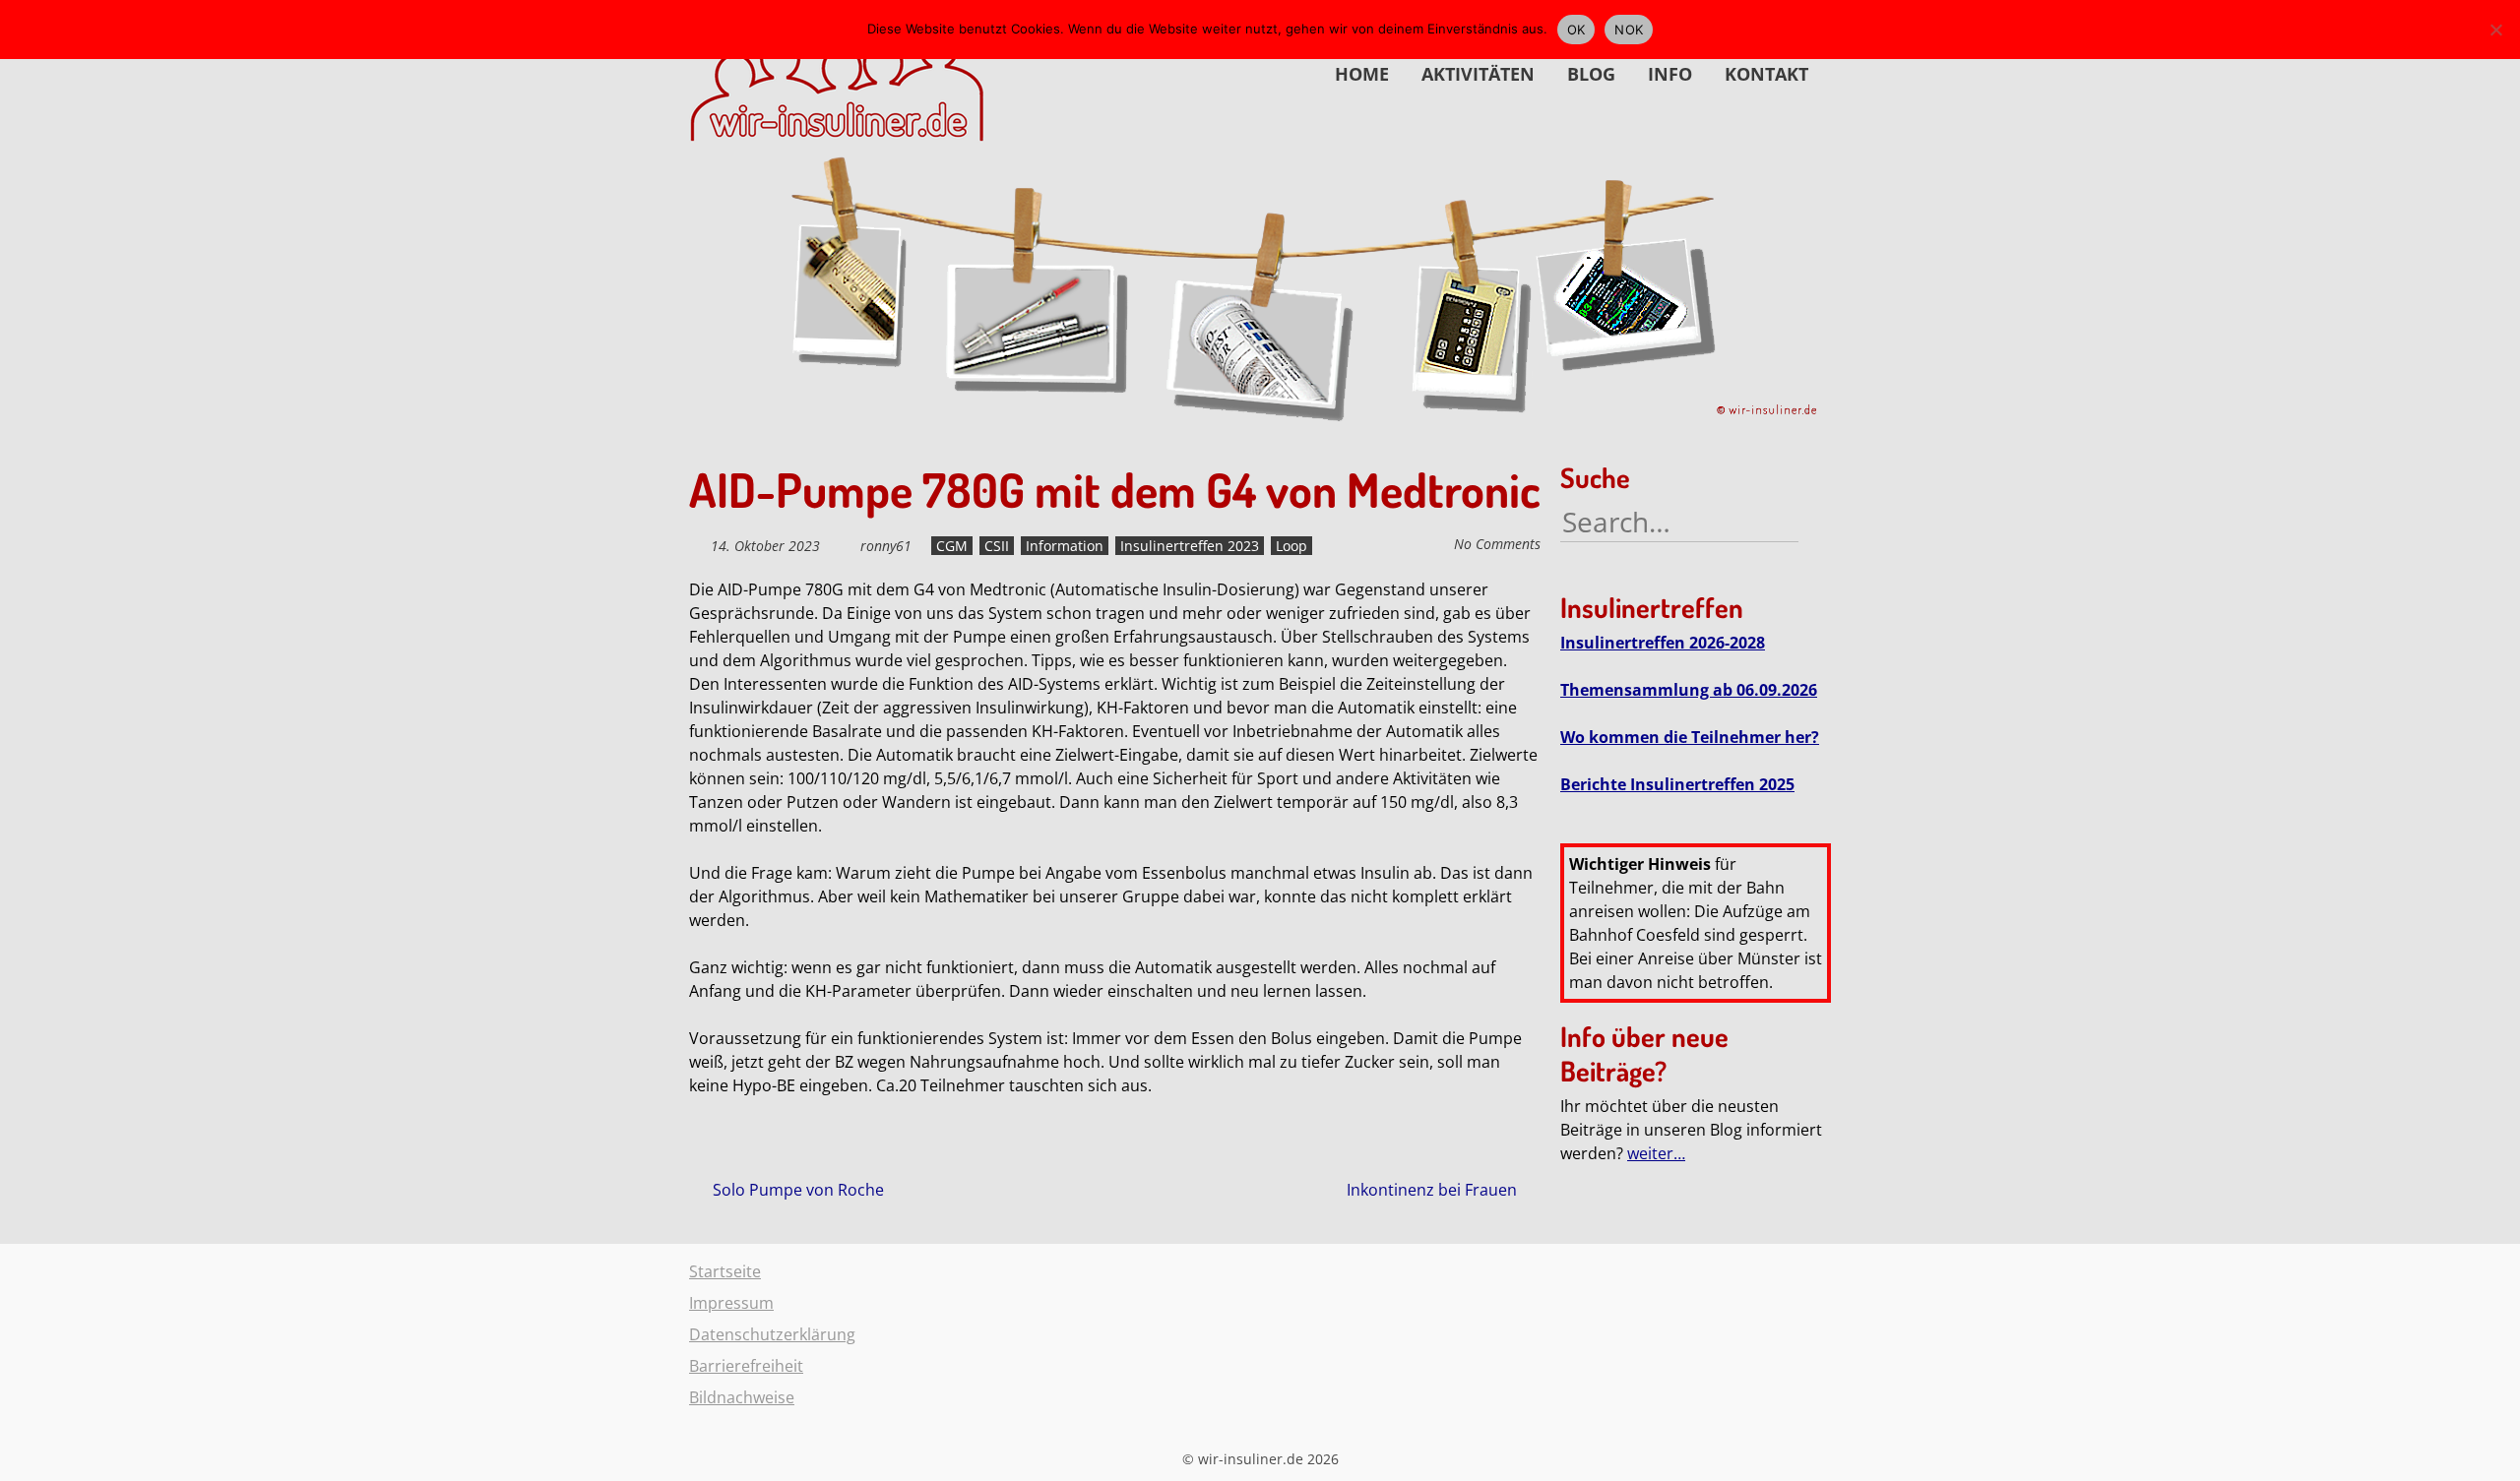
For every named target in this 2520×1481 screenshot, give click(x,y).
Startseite (725, 1271)
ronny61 (886, 546)
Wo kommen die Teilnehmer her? (1690, 737)
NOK (1629, 30)
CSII (997, 546)
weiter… (1656, 1153)
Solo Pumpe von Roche (796, 1190)
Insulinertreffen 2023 (1190, 546)
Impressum (731, 1303)
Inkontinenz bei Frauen (1434, 1190)
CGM (952, 546)
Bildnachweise (742, 1397)
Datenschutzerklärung (772, 1334)
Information (1065, 546)
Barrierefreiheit (746, 1366)
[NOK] (2495, 30)
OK (1576, 30)
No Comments (1497, 544)
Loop (1291, 546)
